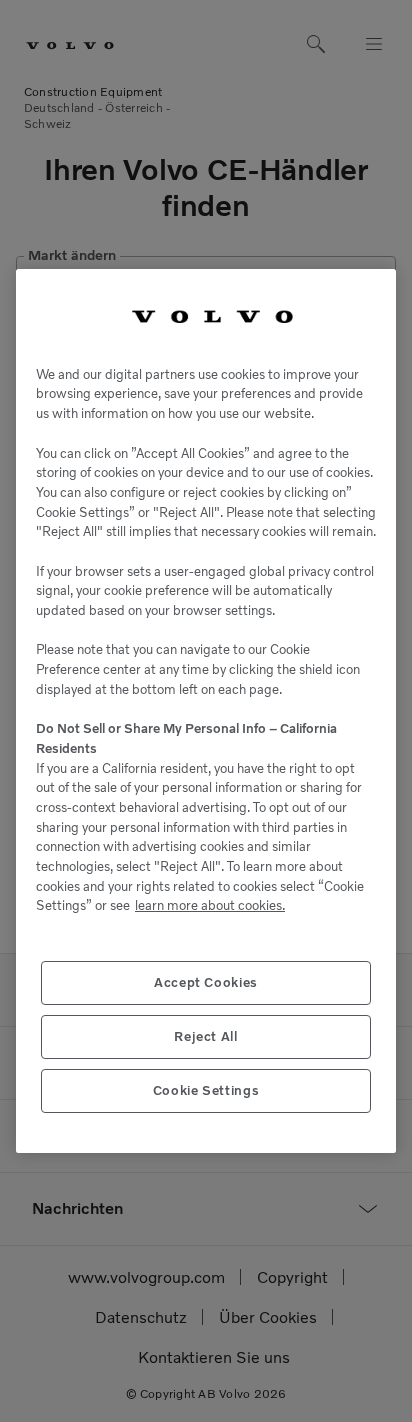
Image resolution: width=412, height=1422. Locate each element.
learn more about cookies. (210, 905)
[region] (206, 711)
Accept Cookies (206, 982)
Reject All (206, 1036)
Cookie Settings (206, 1090)
